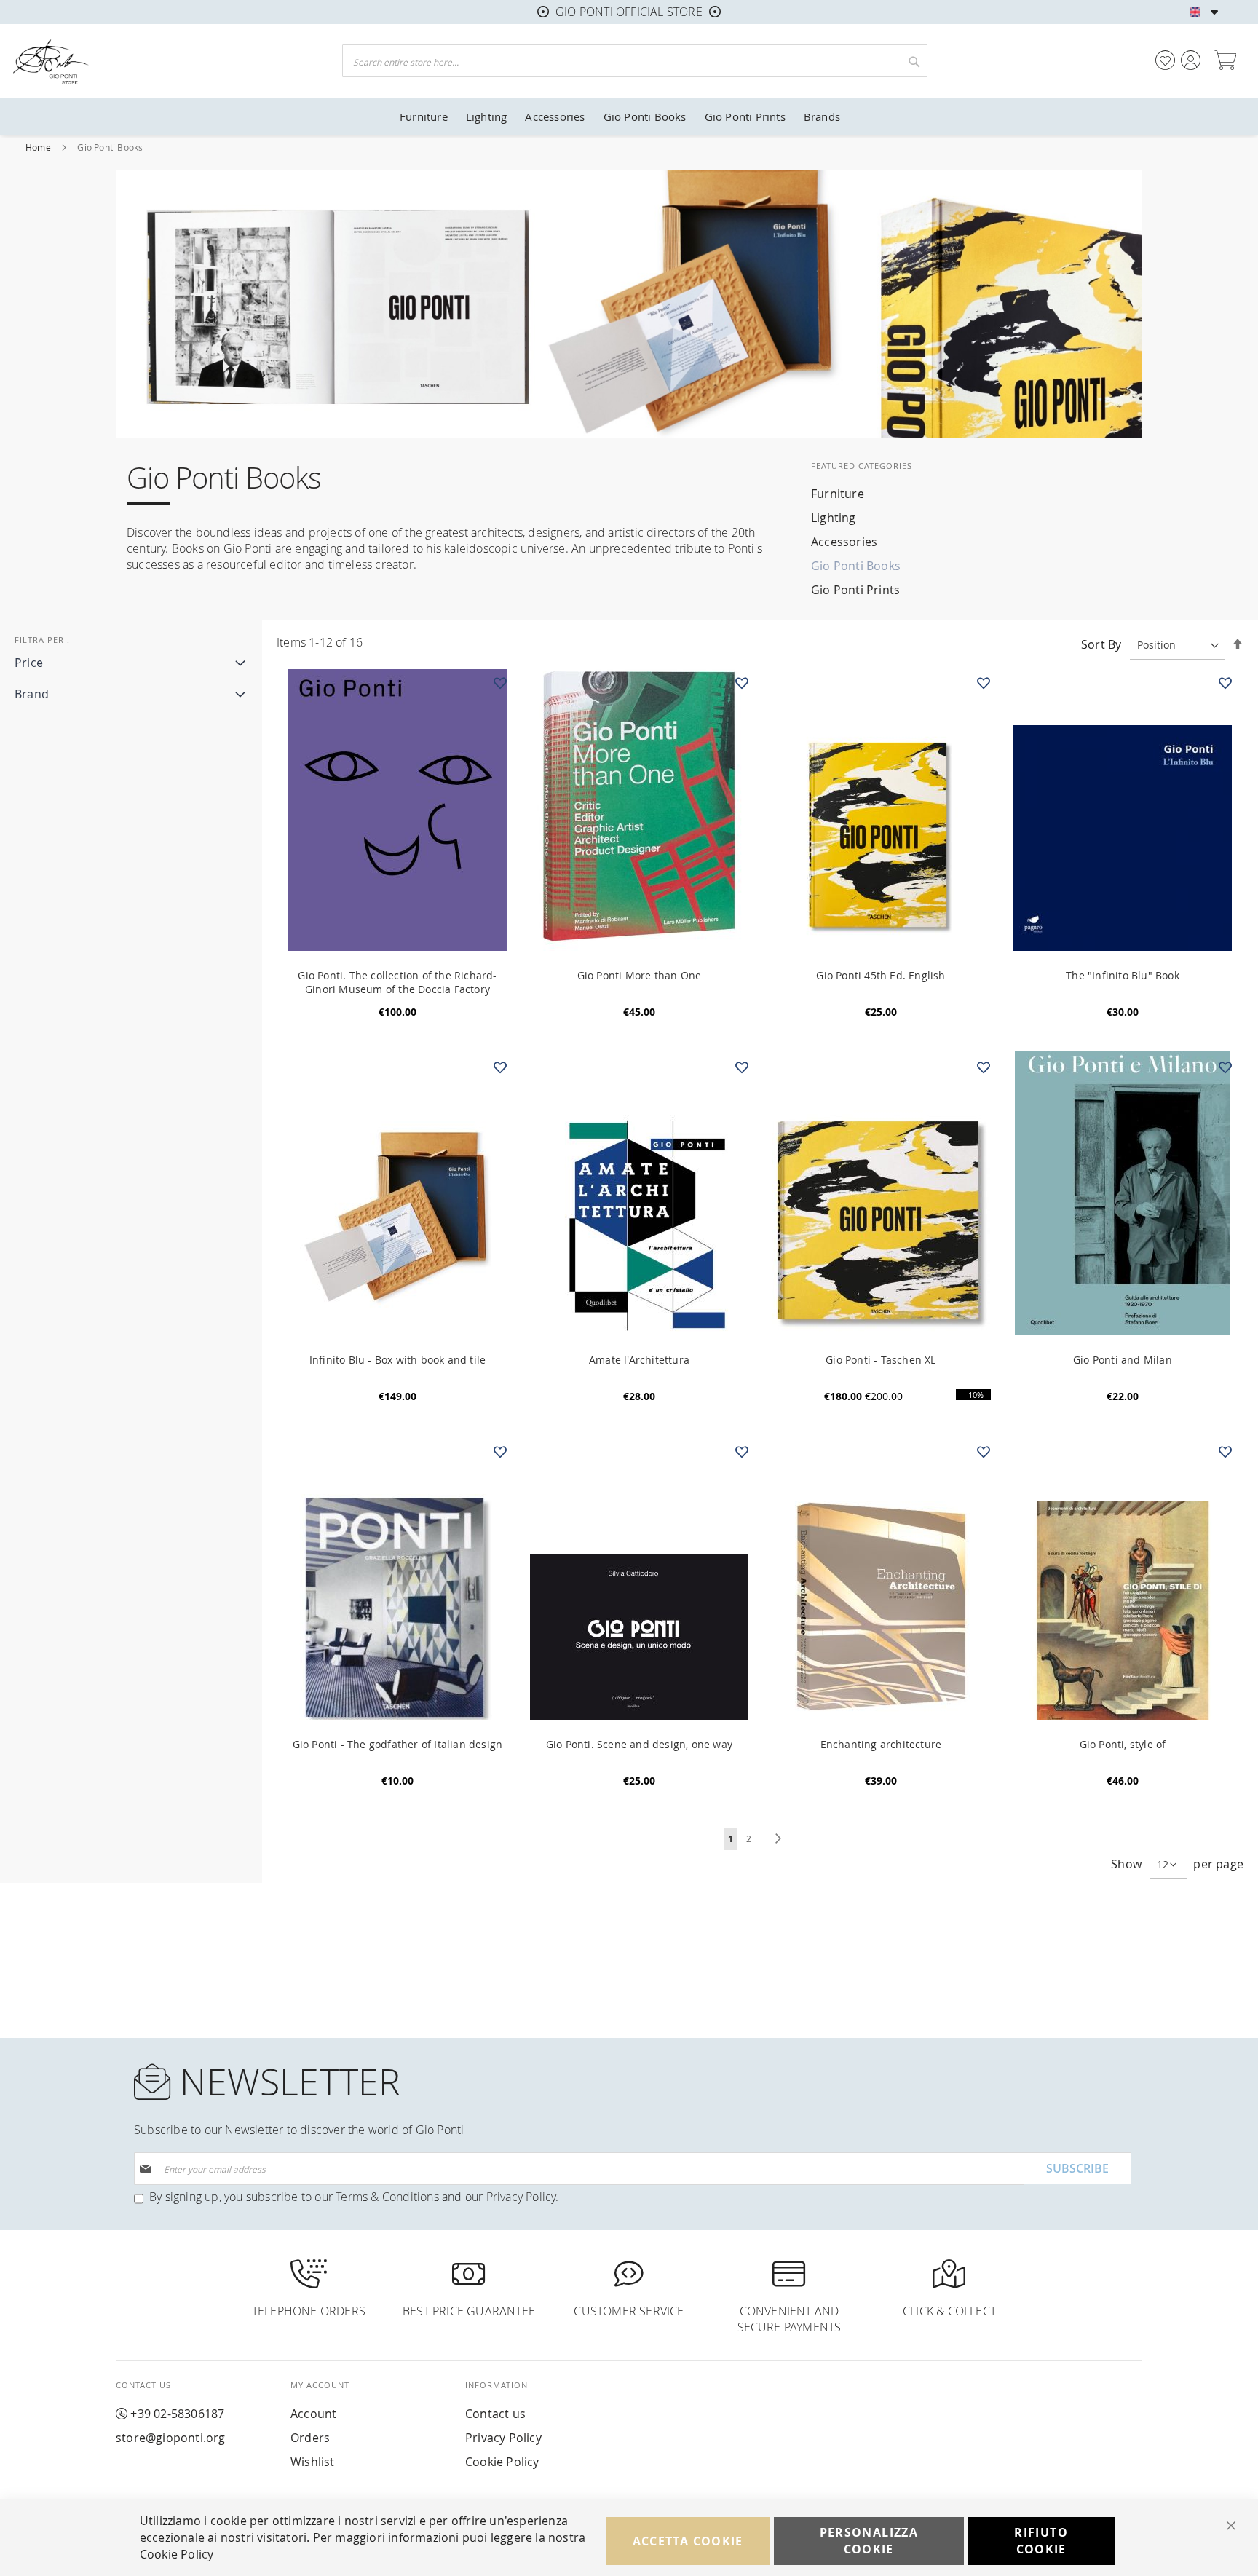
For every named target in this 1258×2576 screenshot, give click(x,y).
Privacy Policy (521, 2197)
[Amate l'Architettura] (742, 1067)
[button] (1215, 12)
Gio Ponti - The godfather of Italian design (398, 1744)
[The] (1226, 683)
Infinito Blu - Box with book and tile (397, 1360)
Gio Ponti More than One (640, 975)
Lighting (834, 518)
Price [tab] (29, 663)
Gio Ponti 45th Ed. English (881, 975)
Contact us (495, 2414)
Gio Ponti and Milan (1123, 1360)
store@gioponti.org (171, 2438)
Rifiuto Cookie (1041, 2541)
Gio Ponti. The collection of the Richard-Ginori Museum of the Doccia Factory (397, 982)
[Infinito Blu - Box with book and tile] (501, 1067)
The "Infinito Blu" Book (1123, 975)
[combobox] (635, 61)
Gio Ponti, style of (1123, 1744)
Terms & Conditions (387, 2197)
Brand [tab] (32, 694)
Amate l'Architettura (639, 1360)
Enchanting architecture (881, 1744)
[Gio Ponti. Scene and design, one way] (742, 1452)
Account (313, 2414)
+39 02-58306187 (177, 2414)
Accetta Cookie (688, 2541)
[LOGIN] (1191, 60)
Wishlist (313, 2462)
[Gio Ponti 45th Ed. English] (984, 683)
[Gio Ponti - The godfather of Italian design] (501, 1452)
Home (39, 147)
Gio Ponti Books (856, 566)
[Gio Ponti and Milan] (1226, 1067)
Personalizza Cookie (869, 2541)
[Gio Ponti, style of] (1226, 1452)
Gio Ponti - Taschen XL (881, 1360)
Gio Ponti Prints (855, 590)
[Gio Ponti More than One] (742, 683)
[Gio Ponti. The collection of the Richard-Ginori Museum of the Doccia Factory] (501, 683)
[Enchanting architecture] (984, 1452)
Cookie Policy (502, 2462)
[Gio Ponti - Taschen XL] (984, 1067)
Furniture (838, 494)
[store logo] (160, 61)
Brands (822, 116)
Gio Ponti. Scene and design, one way (639, 1744)
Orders (310, 2438)
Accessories (844, 542)
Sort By (1101, 644)
